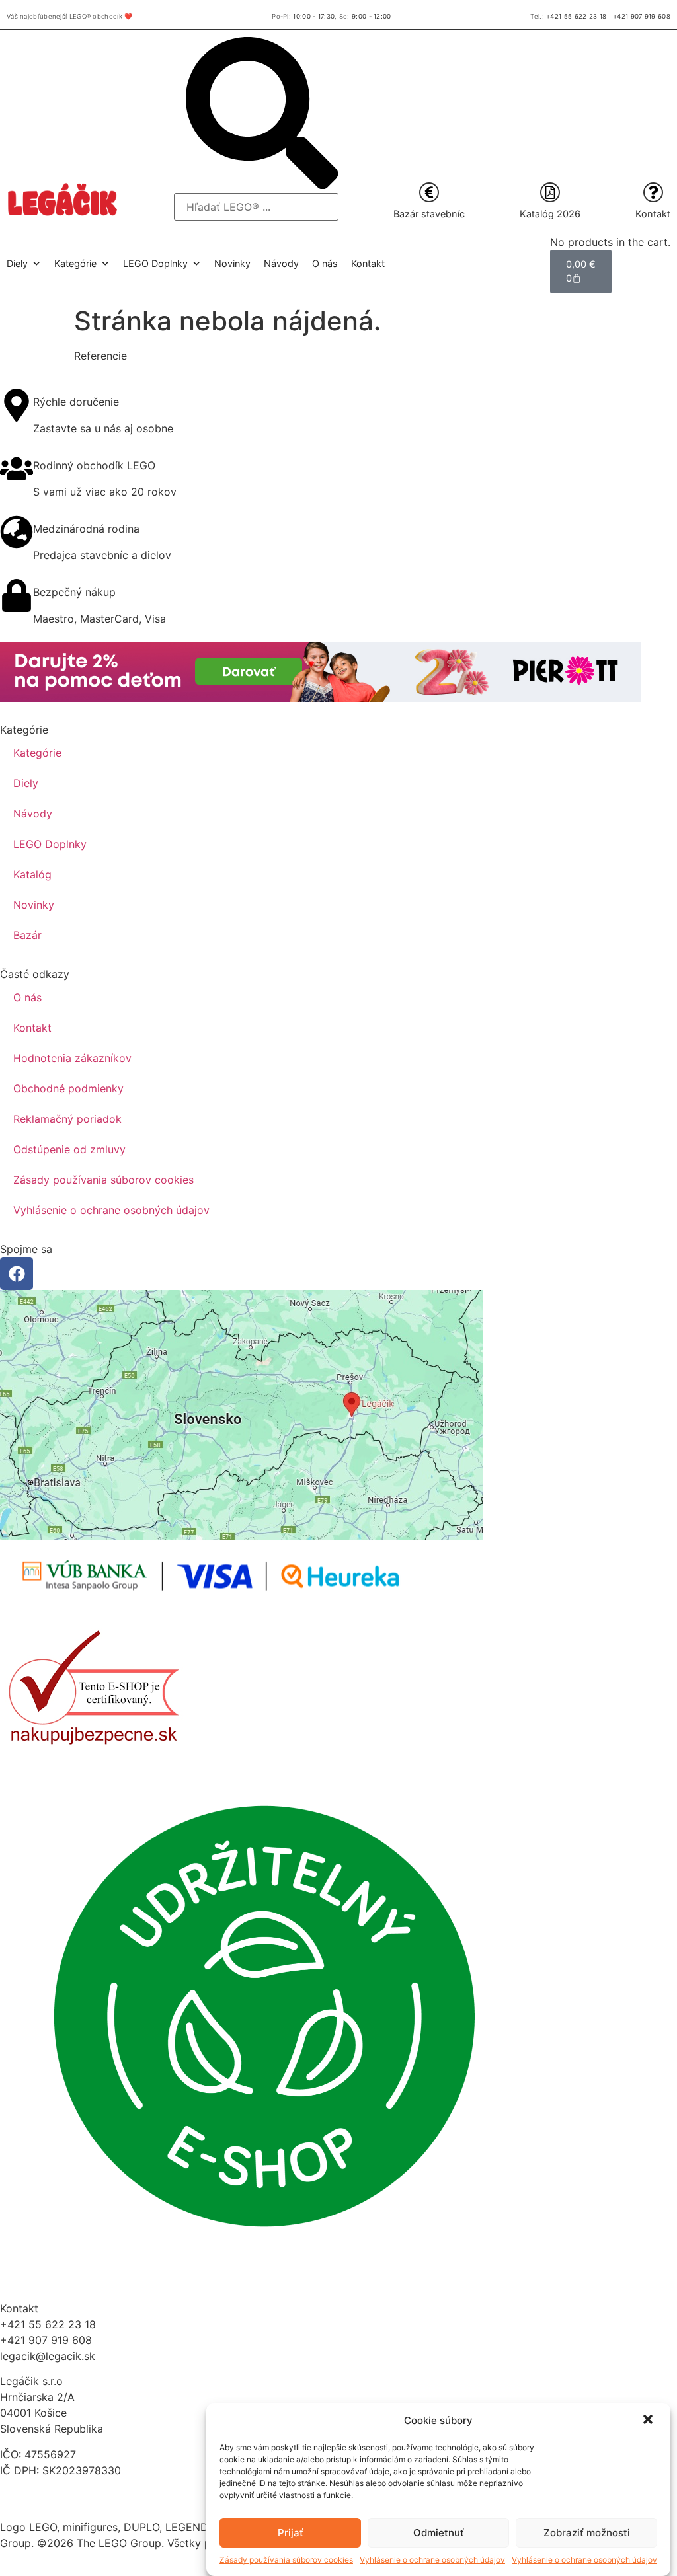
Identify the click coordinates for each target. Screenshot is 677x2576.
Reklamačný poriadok (67, 1119)
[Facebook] (17, 1273)
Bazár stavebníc (429, 214)
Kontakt (653, 214)
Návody (281, 263)
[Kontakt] (653, 192)
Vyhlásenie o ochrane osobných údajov (432, 2560)
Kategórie (37, 753)
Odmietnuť (439, 2533)
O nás (325, 263)
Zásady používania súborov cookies (286, 2560)
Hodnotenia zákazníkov (72, 1058)
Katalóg (32, 874)
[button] (649, 2421)
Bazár (27, 935)
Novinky (232, 263)
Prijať (291, 2533)
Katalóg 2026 (550, 214)
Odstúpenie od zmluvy (69, 1149)
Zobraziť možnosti (587, 2533)
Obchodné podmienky (68, 1088)
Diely (26, 783)
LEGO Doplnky (50, 844)
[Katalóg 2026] (550, 192)
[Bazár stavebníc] (429, 192)
